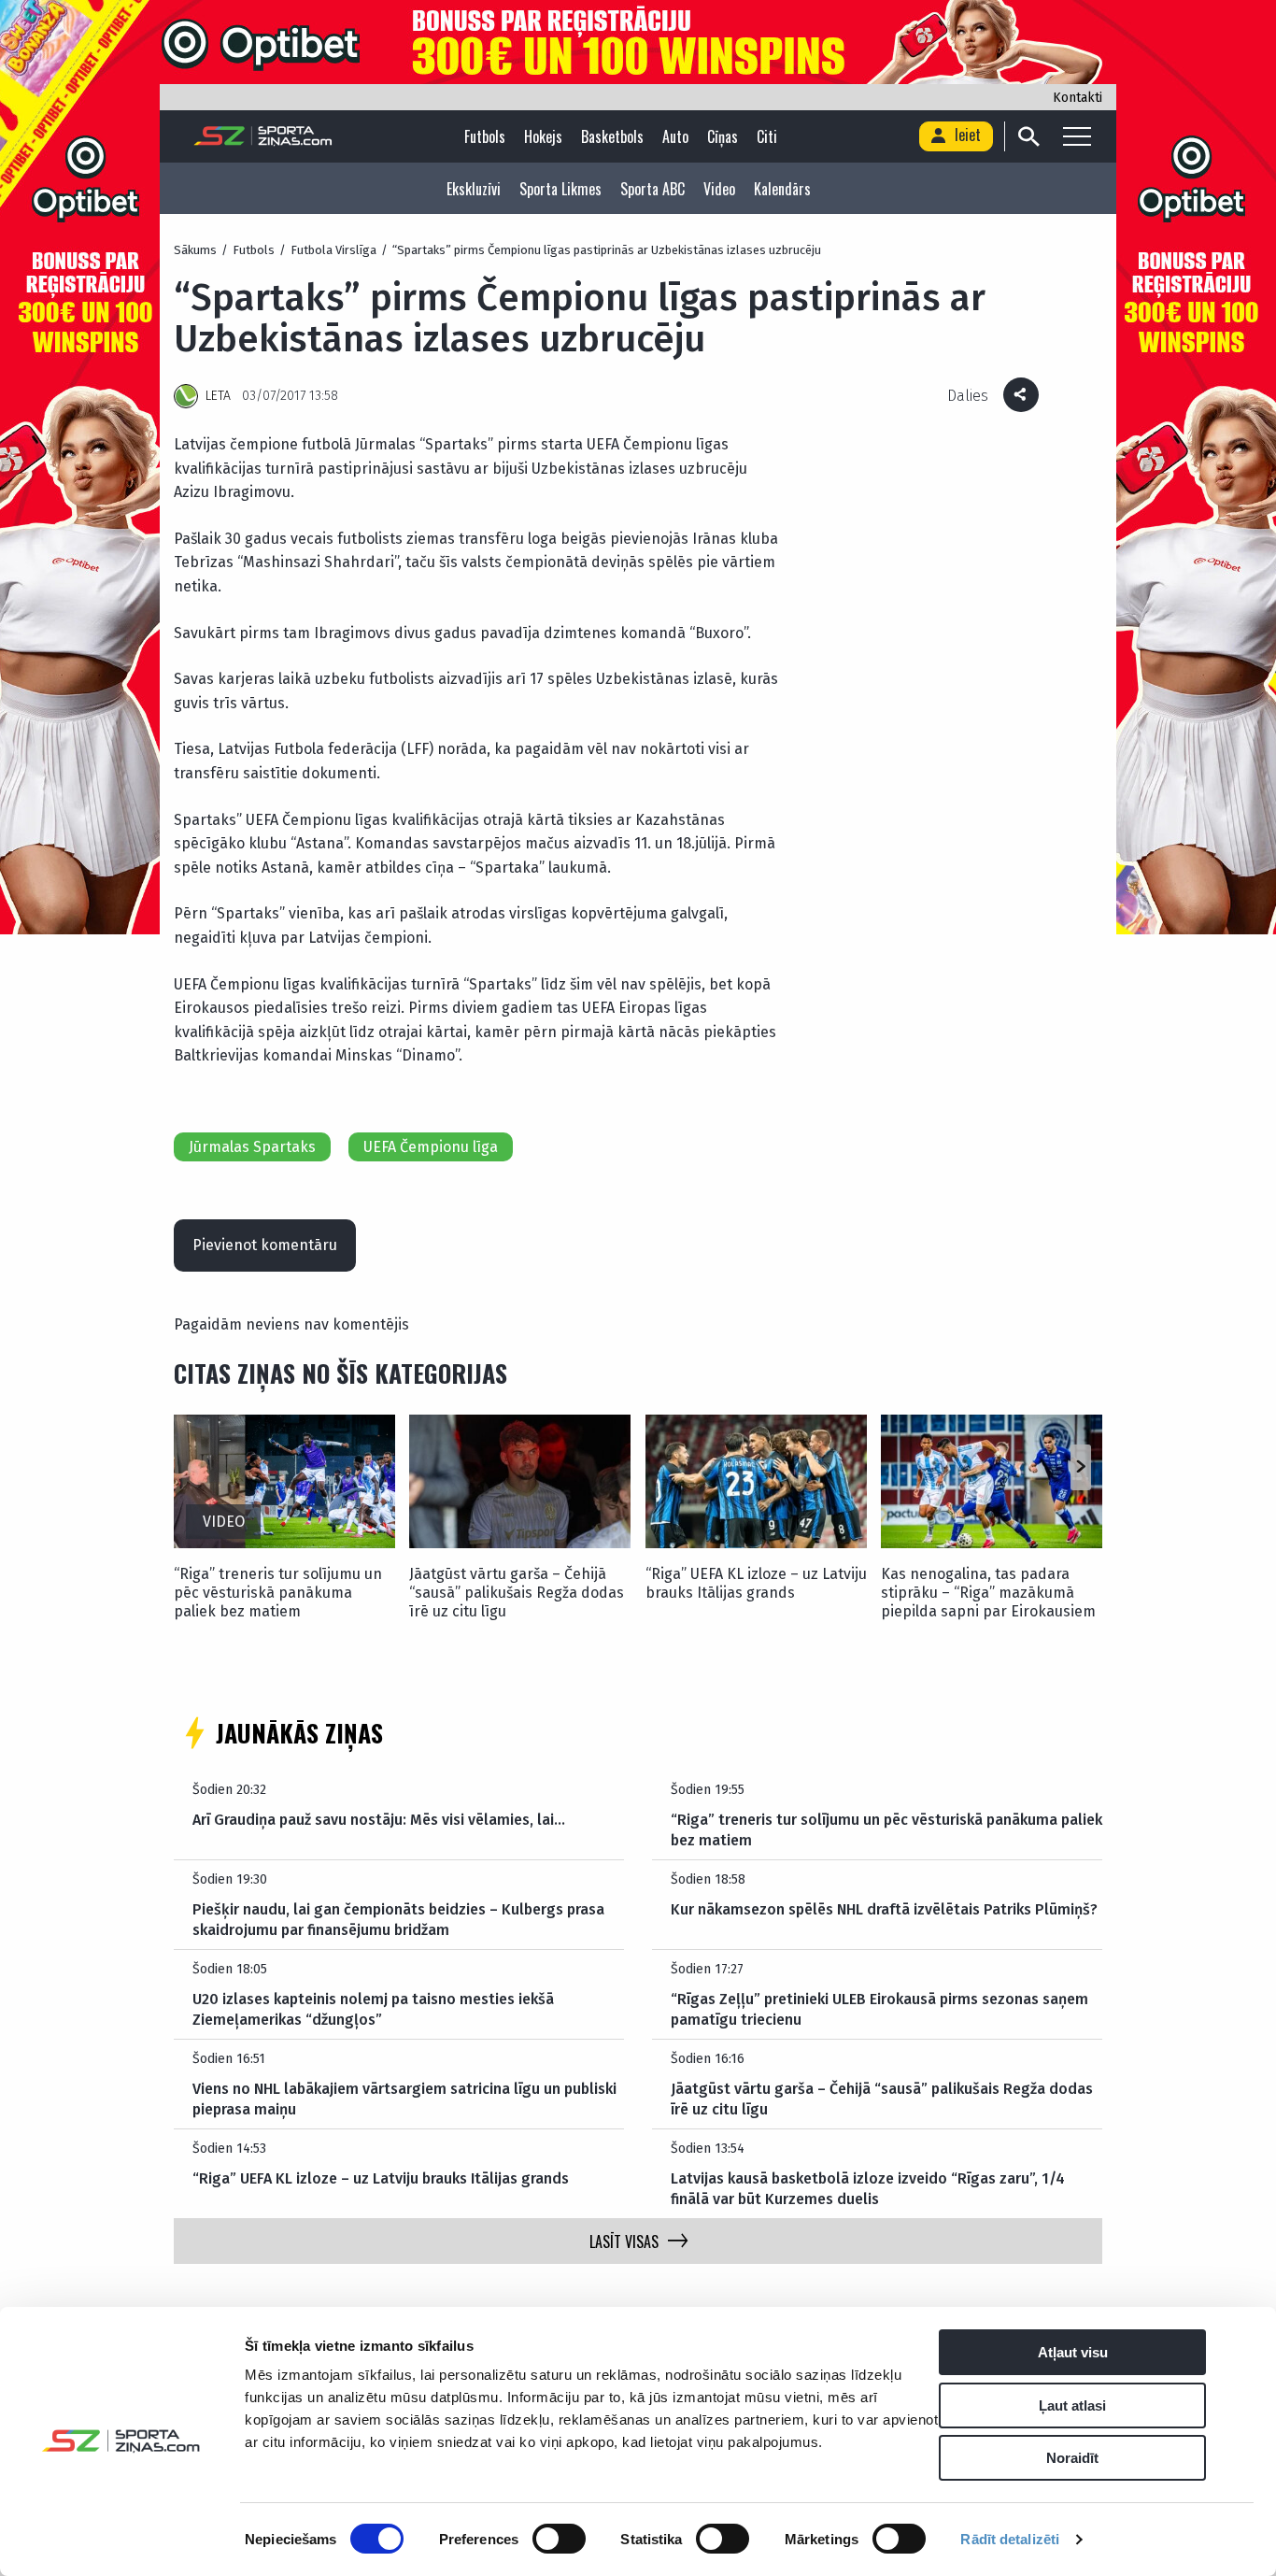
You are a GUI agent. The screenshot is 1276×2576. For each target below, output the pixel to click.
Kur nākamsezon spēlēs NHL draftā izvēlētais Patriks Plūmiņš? (884, 1909)
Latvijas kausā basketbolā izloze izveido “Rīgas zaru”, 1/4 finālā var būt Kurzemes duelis (868, 2189)
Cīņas (723, 136)
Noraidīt (1072, 2458)
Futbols (485, 136)
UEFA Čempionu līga (431, 1147)
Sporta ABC (652, 189)
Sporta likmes (560, 189)
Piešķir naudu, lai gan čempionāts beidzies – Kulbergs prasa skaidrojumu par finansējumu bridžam (398, 1920)
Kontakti (1078, 98)
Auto (675, 136)
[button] (1080, 1467)
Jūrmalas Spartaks (252, 1147)
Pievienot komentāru (265, 1245)
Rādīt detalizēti (1010, 2539)
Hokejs (543, 136)
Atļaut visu (1073, 2352)
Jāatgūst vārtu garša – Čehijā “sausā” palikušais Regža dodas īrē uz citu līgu (517, 1593)
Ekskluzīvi (474, 189)
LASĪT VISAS (624, 2242)
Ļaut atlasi (1072, 2405)
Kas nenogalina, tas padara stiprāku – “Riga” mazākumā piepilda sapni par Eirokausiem (988, 1593)
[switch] (559, 2539)
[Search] (1028, 136)
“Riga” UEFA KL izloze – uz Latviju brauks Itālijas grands (756, 1583)
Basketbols (612, 136)
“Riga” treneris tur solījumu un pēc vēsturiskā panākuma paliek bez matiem (278, 1593)
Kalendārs (782, 189)
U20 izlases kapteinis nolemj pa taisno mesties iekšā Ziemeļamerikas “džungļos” (373, 2009)
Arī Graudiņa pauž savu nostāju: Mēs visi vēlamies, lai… (379, 1820)
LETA (218, 396)
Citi (767, 136)
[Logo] (263, 136)
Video (719, 189)
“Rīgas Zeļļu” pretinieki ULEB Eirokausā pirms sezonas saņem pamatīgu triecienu (879, 2009)
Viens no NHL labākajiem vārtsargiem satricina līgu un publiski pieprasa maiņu (404, 2099)
